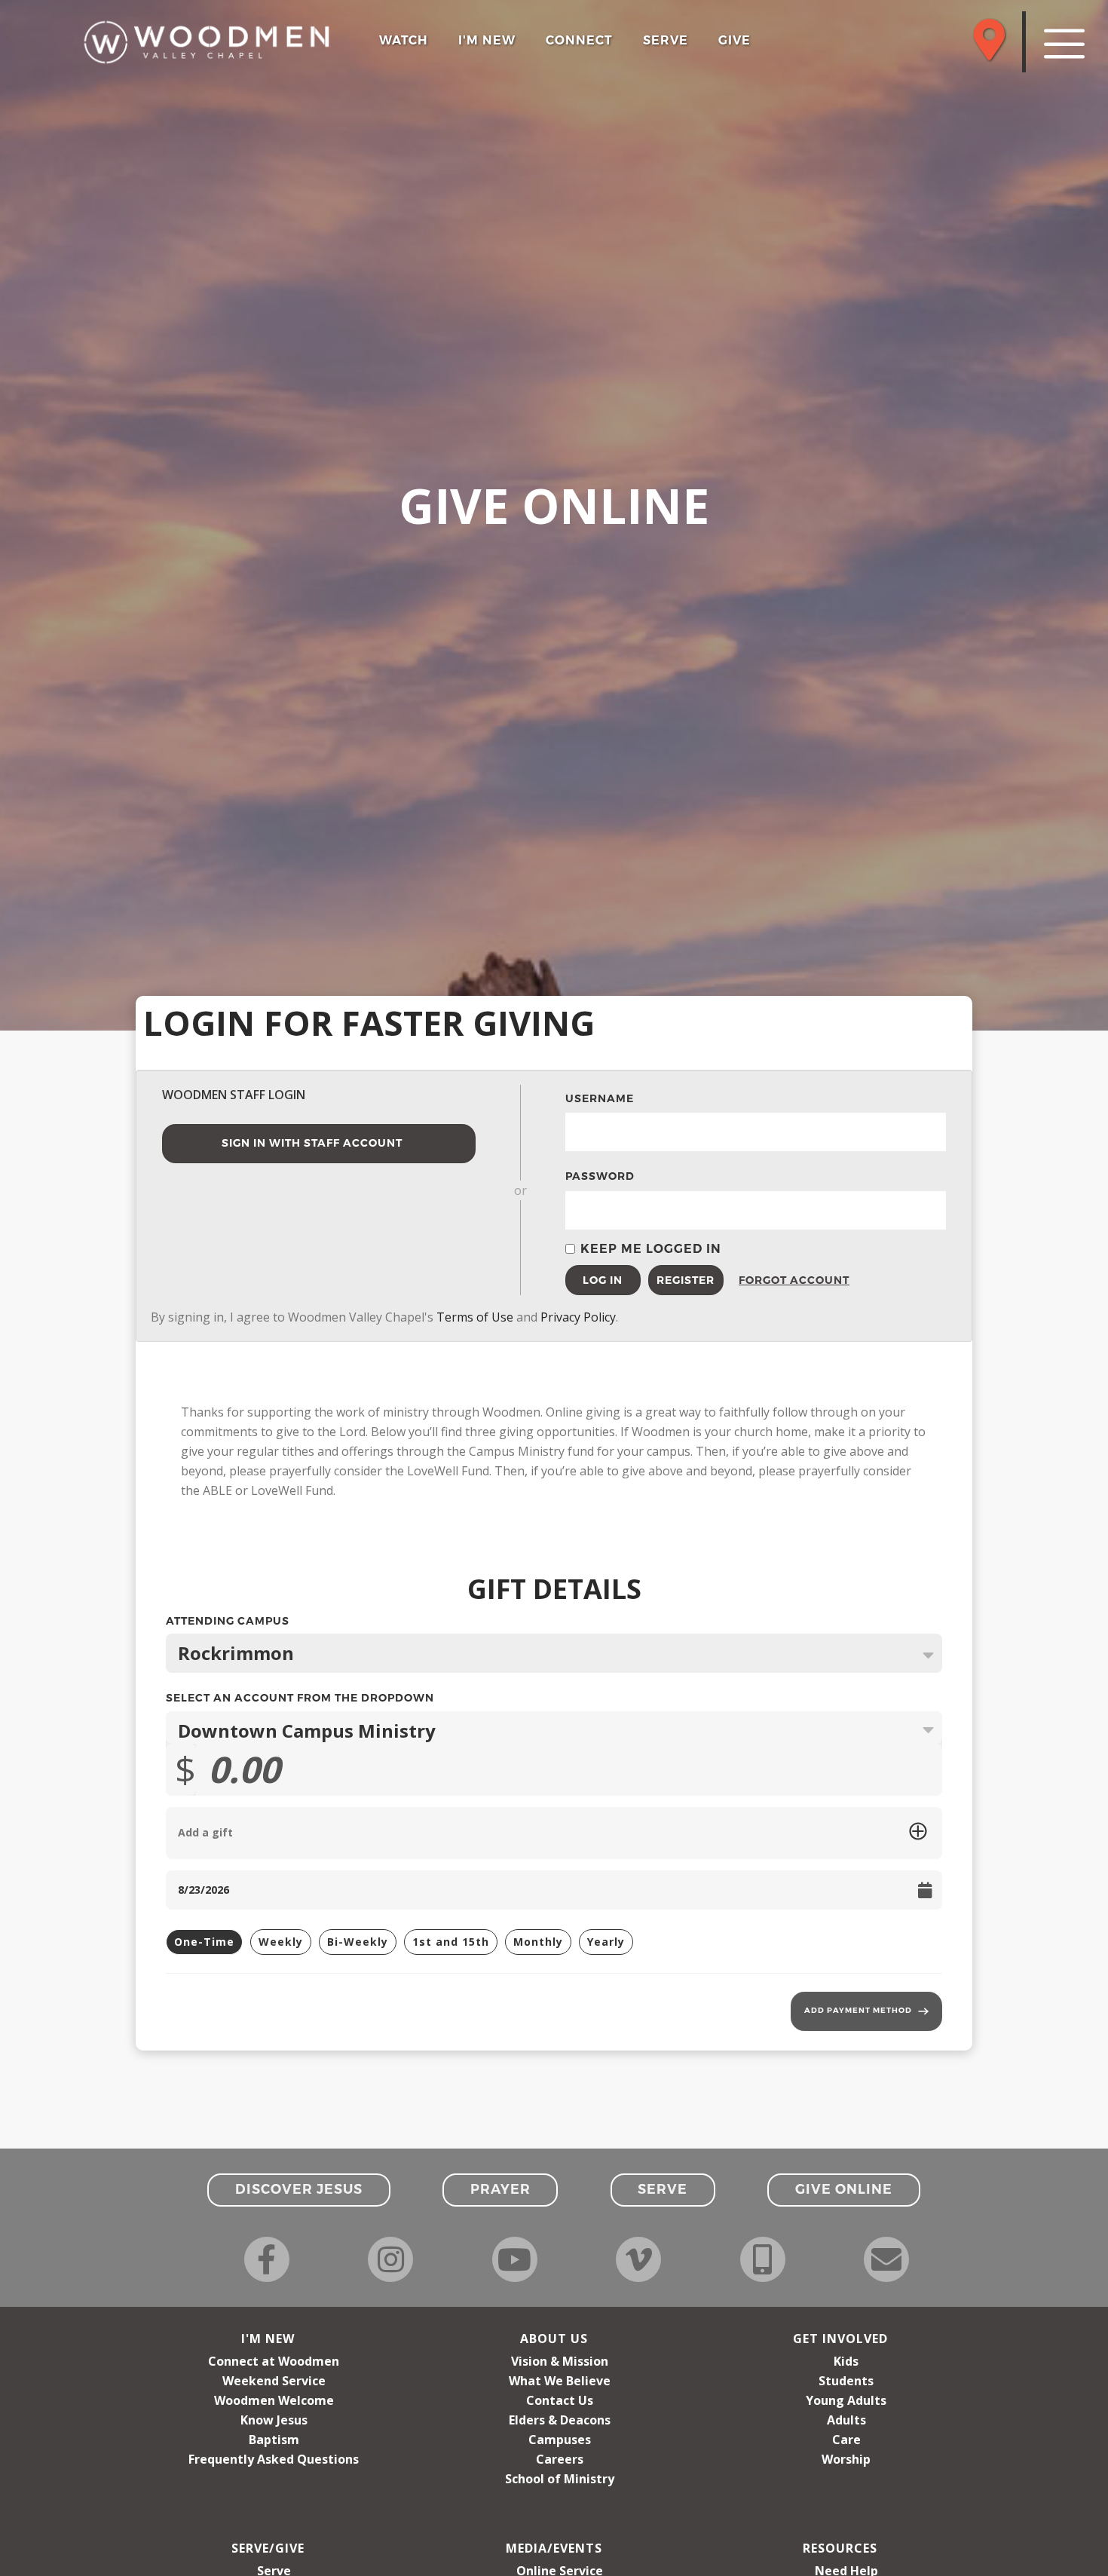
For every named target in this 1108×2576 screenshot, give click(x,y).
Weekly (281, 1942)
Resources (840, 2548)
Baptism (274, 2440)
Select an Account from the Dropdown (300, 1698)
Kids (846, 2361)
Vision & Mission (560, 2361)
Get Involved (840, 2339)
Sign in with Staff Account (312, 1143)
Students (846, 2381)
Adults (846, 2420)
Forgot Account (776, 1280)
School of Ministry (560, 2479)
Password (600, 1176)
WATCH (404, 40)
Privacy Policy (578, 1317)
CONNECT (579, 40)
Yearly (606, 1942)
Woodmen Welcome (274, 2400)
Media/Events (554, 2548)
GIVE (735, 40)
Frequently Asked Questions (274, 2459)
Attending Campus (554, 1623)
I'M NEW (487, 40)
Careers (560, 2459)
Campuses (560, 2440)
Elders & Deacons (560, 2420)
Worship (846, 2459)
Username (600, 1098)
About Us (554, 2339)
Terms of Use (475, 1317)
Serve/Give (268, 2548)
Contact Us (560, 2400)
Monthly (538, 1942)
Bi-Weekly (358, 1942)
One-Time (204, 1942)
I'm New (268, 2339)
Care (846, 2440)
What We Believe (560, 2381)
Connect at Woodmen (274, 2361)
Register (686, 1280)
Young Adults (846, 2400)
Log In (603, 1280)
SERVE (666, 40)
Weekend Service (274, 2381)
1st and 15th (451, 1942)
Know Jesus (274, 2420)
